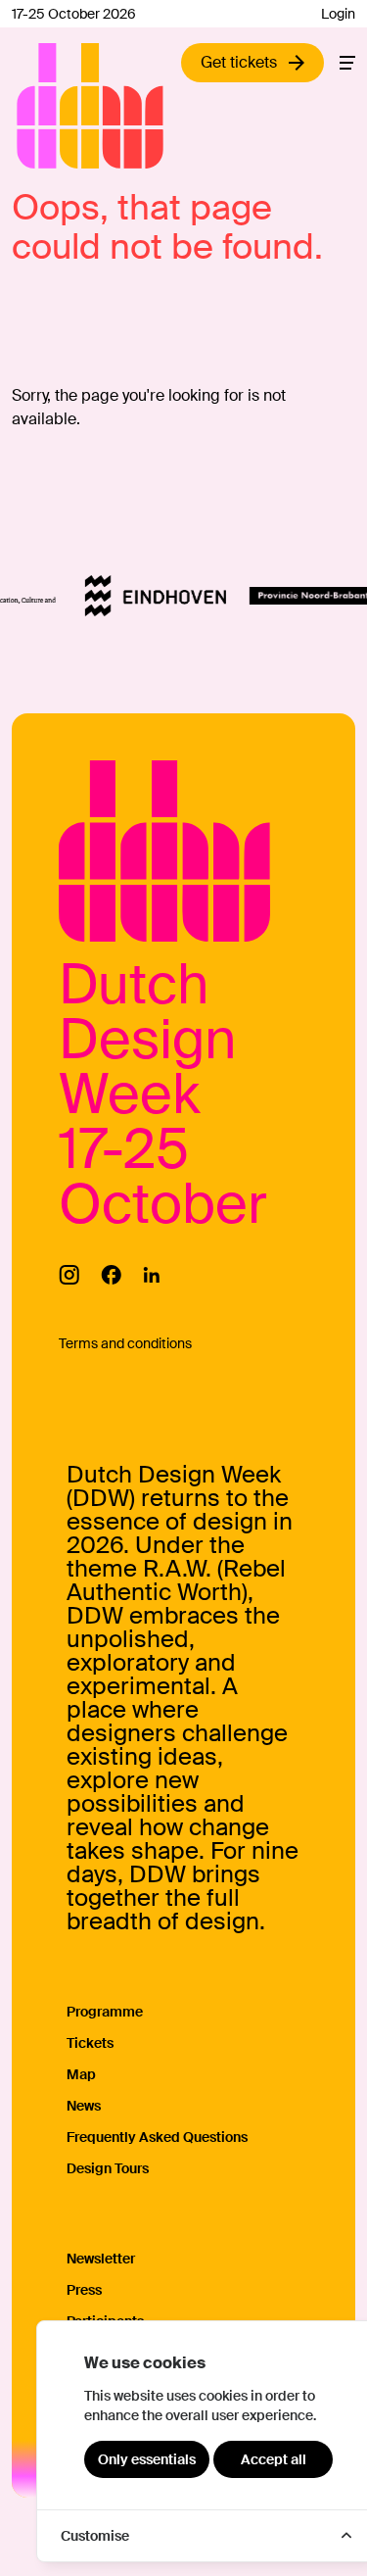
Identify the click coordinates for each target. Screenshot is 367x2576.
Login (338, 14)
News (84, 2106)
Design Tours (108, 2168)
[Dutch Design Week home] (39, 106)
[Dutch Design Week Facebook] (111, 1275)
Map (81, 2074)
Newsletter (101, 2259)
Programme (105, 2012)
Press (84, 2290)
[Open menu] (347, 63)
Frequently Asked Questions (157, 2137)
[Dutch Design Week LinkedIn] (151, 1275)
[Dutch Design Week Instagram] (69, 1275)
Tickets (90, 2043)
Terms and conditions (125, 1343)
